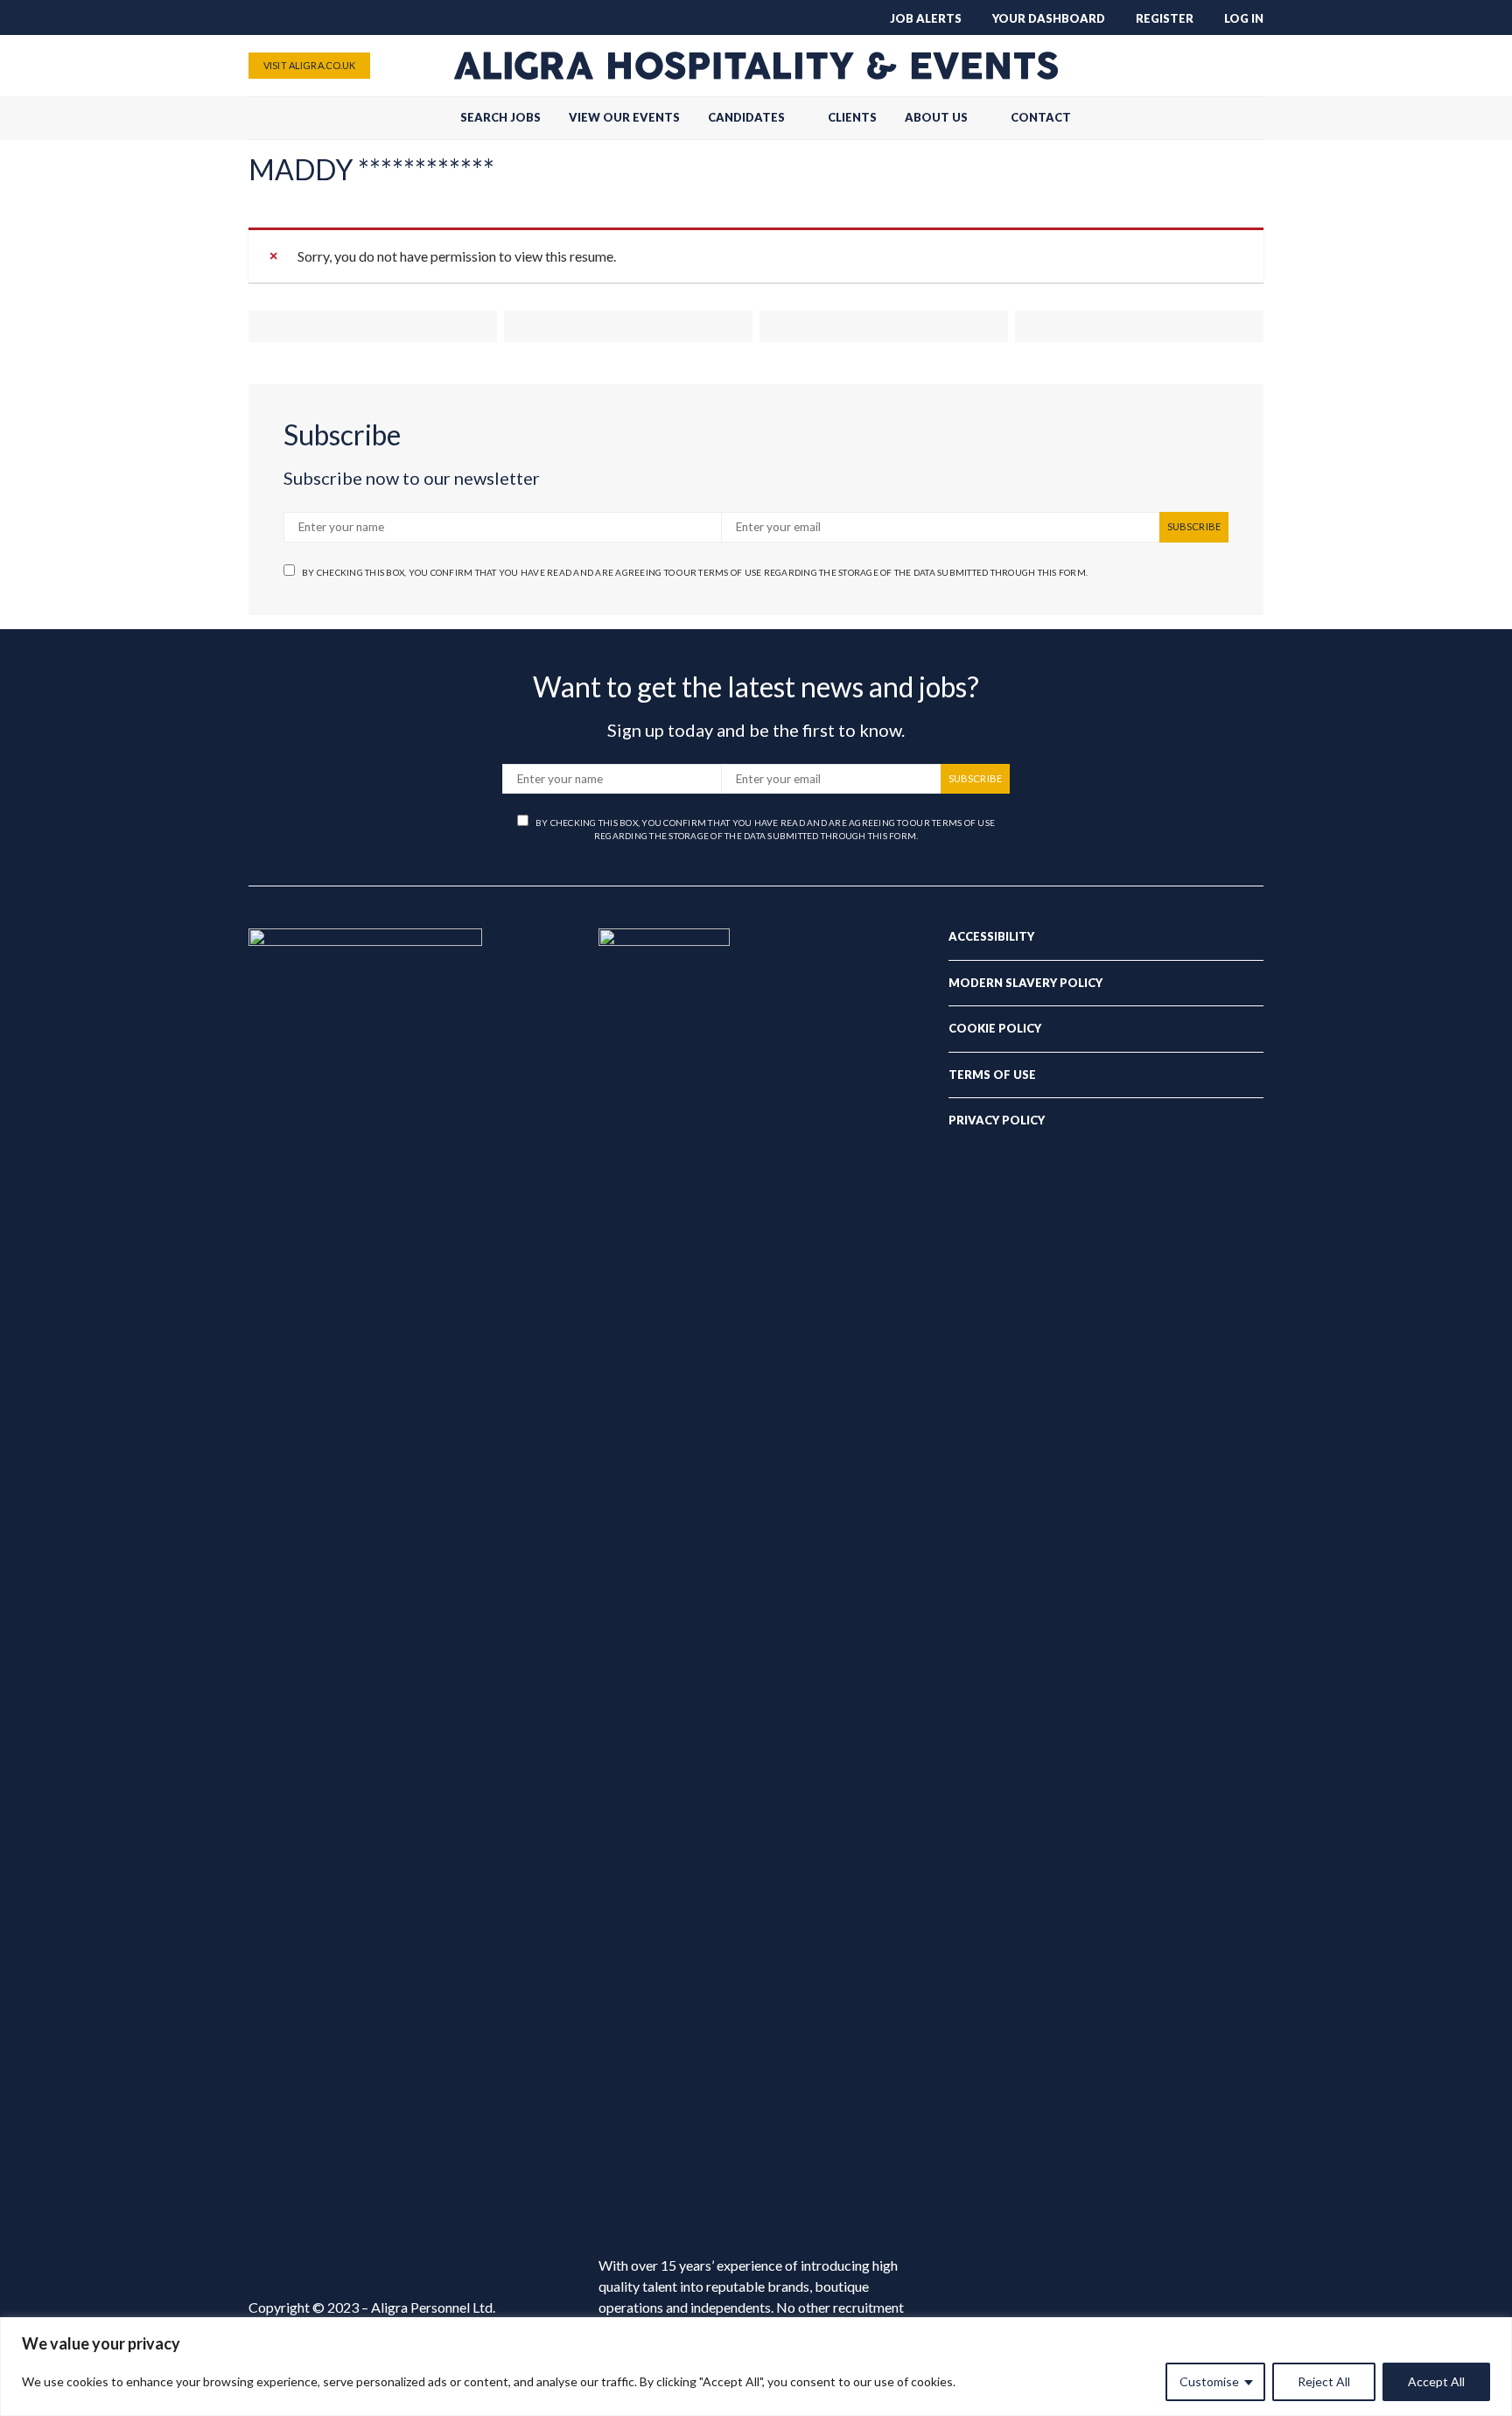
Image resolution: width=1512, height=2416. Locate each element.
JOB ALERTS (926, 18)
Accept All (1436, 2381)
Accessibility (991, 936)
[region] (756, 2367)
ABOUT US (936, 117)
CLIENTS (852, 117)
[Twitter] (1195, 66)
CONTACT (1041, 117)
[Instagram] (1223, 66)
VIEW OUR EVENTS (624, 117)
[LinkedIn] (1251, 66)
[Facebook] (1167, 66)
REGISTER (1165, 18)
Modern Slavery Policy (1025, 983)
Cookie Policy (995, 1028)
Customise (1209, 2381)
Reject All (1324, 2381)
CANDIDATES (746, 117)
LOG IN (1244, 18)
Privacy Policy (997, 1120)
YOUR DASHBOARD (1049, 18)
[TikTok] (1139, 66)
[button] (1258, 118)
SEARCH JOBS (500, 117)
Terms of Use (992, 1075)
